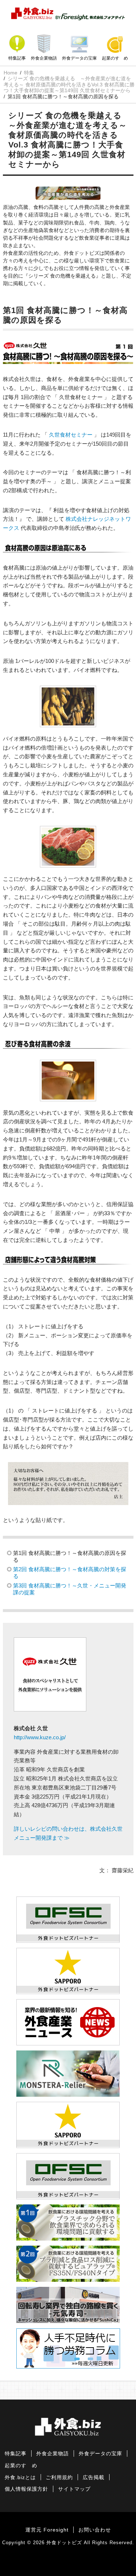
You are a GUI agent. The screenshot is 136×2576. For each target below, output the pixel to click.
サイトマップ (74, 2489)
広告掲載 (94, 2478)
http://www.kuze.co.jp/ (40, 1737)
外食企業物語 (44, 58)
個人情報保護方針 (26, 2489)
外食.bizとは (20, 2478)
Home (11, 73)
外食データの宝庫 (79, 58)
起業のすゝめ (115, 58)
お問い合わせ (95, 2530)
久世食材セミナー (71, 435)
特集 (29, 73)
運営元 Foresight (47, 2530)
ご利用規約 (59, 2478)
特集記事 (17, 58)
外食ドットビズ (64, 2543)
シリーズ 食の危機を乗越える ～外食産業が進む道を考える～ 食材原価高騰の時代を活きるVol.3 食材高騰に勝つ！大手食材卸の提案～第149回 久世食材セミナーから (69, 84)
